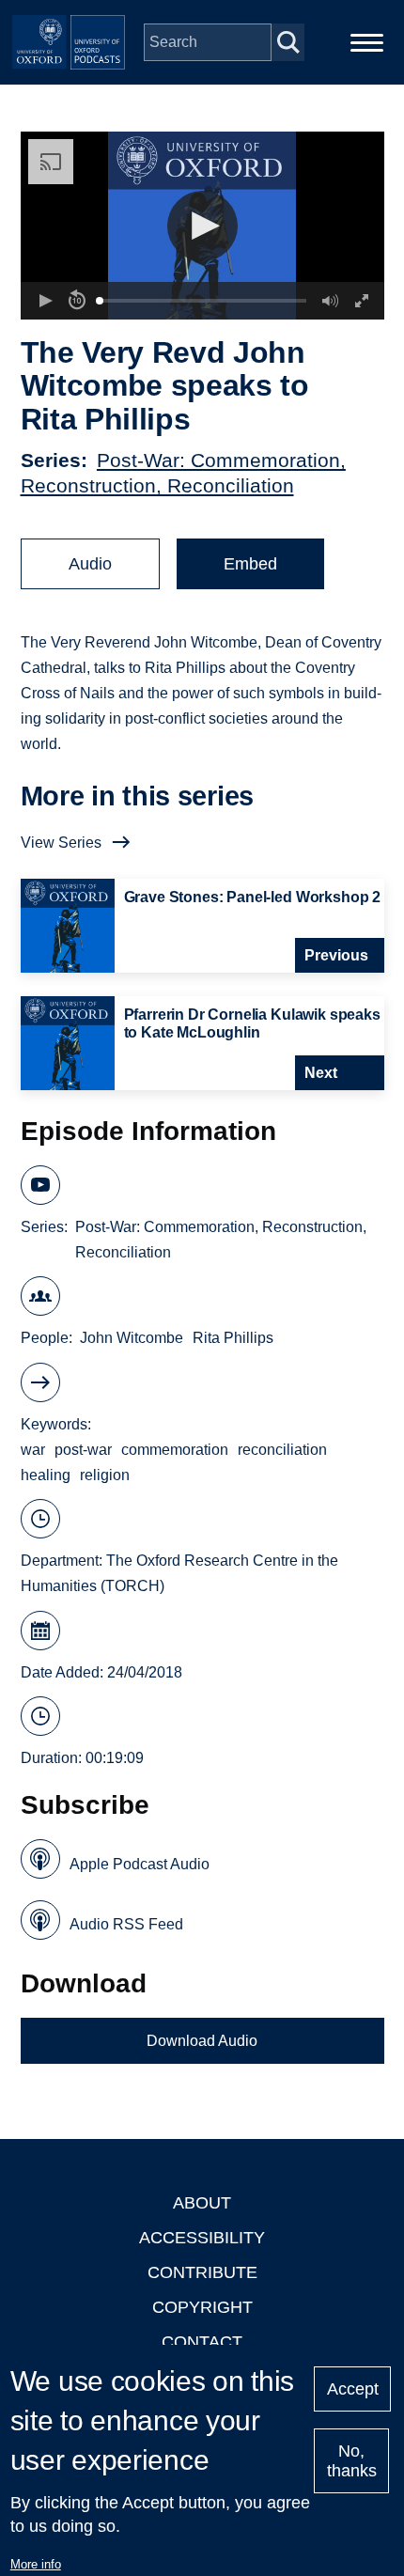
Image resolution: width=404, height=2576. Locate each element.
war (33, 1450)
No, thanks (352, 2461)
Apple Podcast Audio (140, 1864)
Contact (202, 2342)
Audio (90, 564)
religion (105, 1475)
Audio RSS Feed (126, 1924)
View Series (61, 843)
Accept (353, 2389)
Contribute (202, 2272)
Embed (250, 564)
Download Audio (202, 2041)
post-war (83, 1450)
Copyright (202, 2307)
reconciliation (282, 1450)
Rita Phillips (233, 1338)
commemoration (175, 1450)
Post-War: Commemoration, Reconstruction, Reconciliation (221, 1240)
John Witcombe (132, 1338)
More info (36, 2564)
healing (46, 1475)
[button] (202, 226)
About (202, 2203)
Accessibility (202, 2238)
